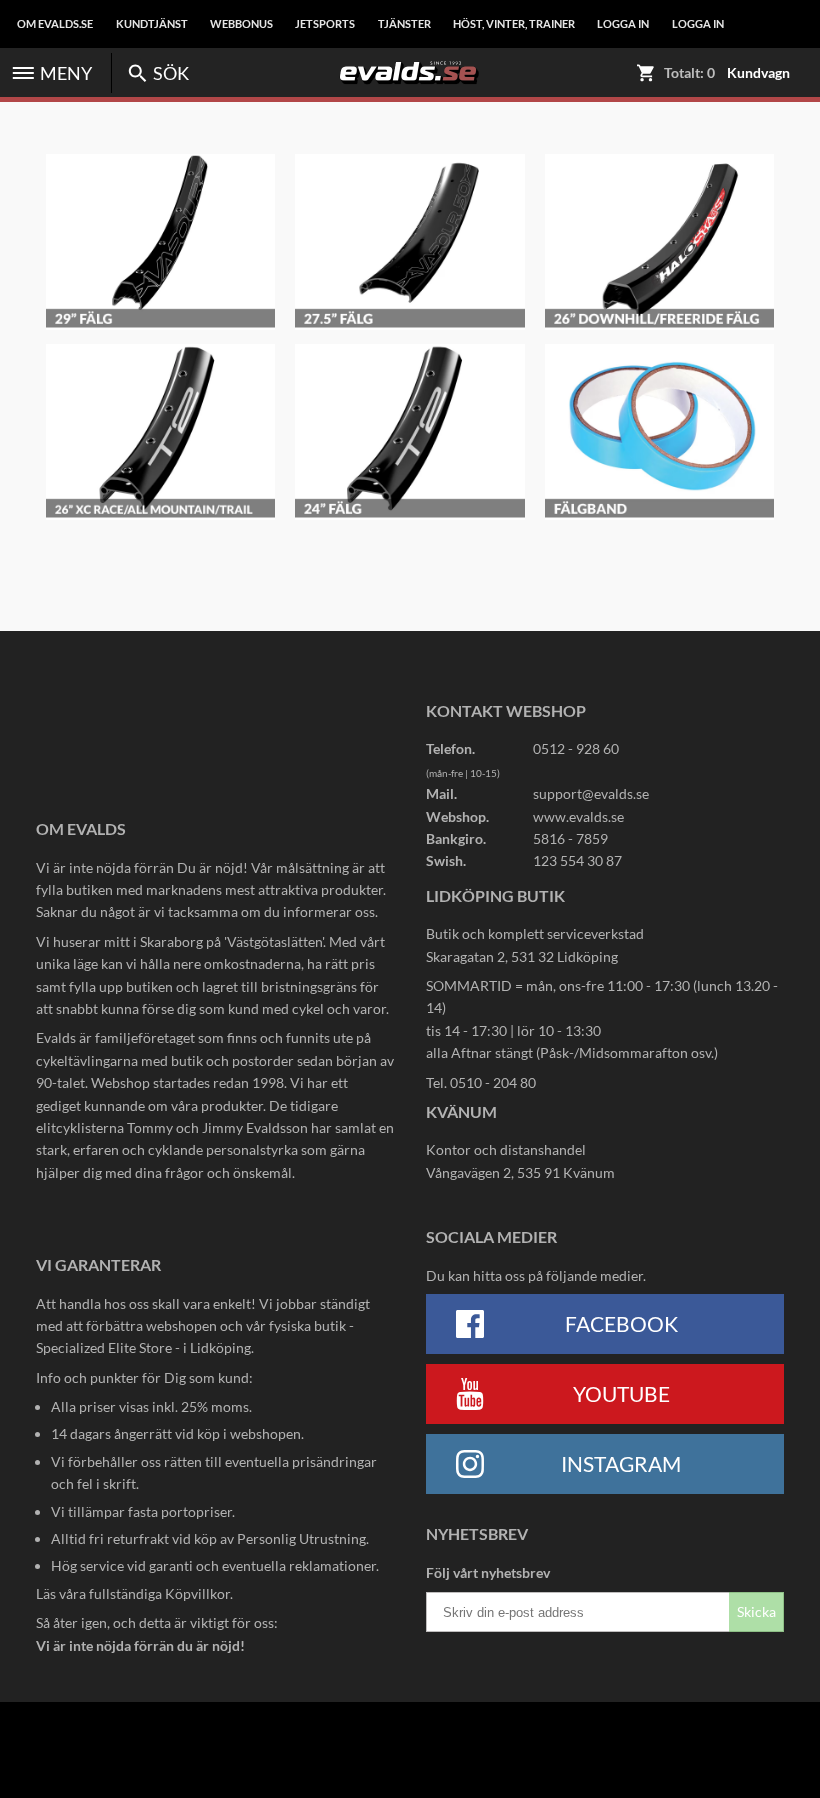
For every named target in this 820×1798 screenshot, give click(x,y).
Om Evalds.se (55, 24)
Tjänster (404, 24)
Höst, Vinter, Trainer (514, 24)
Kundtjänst (152, 24)
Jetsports (325, 24)
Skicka (756, 1611)
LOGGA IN (623, 24)
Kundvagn (758, 73)
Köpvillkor (197, 1593)
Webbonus (241, 24)
